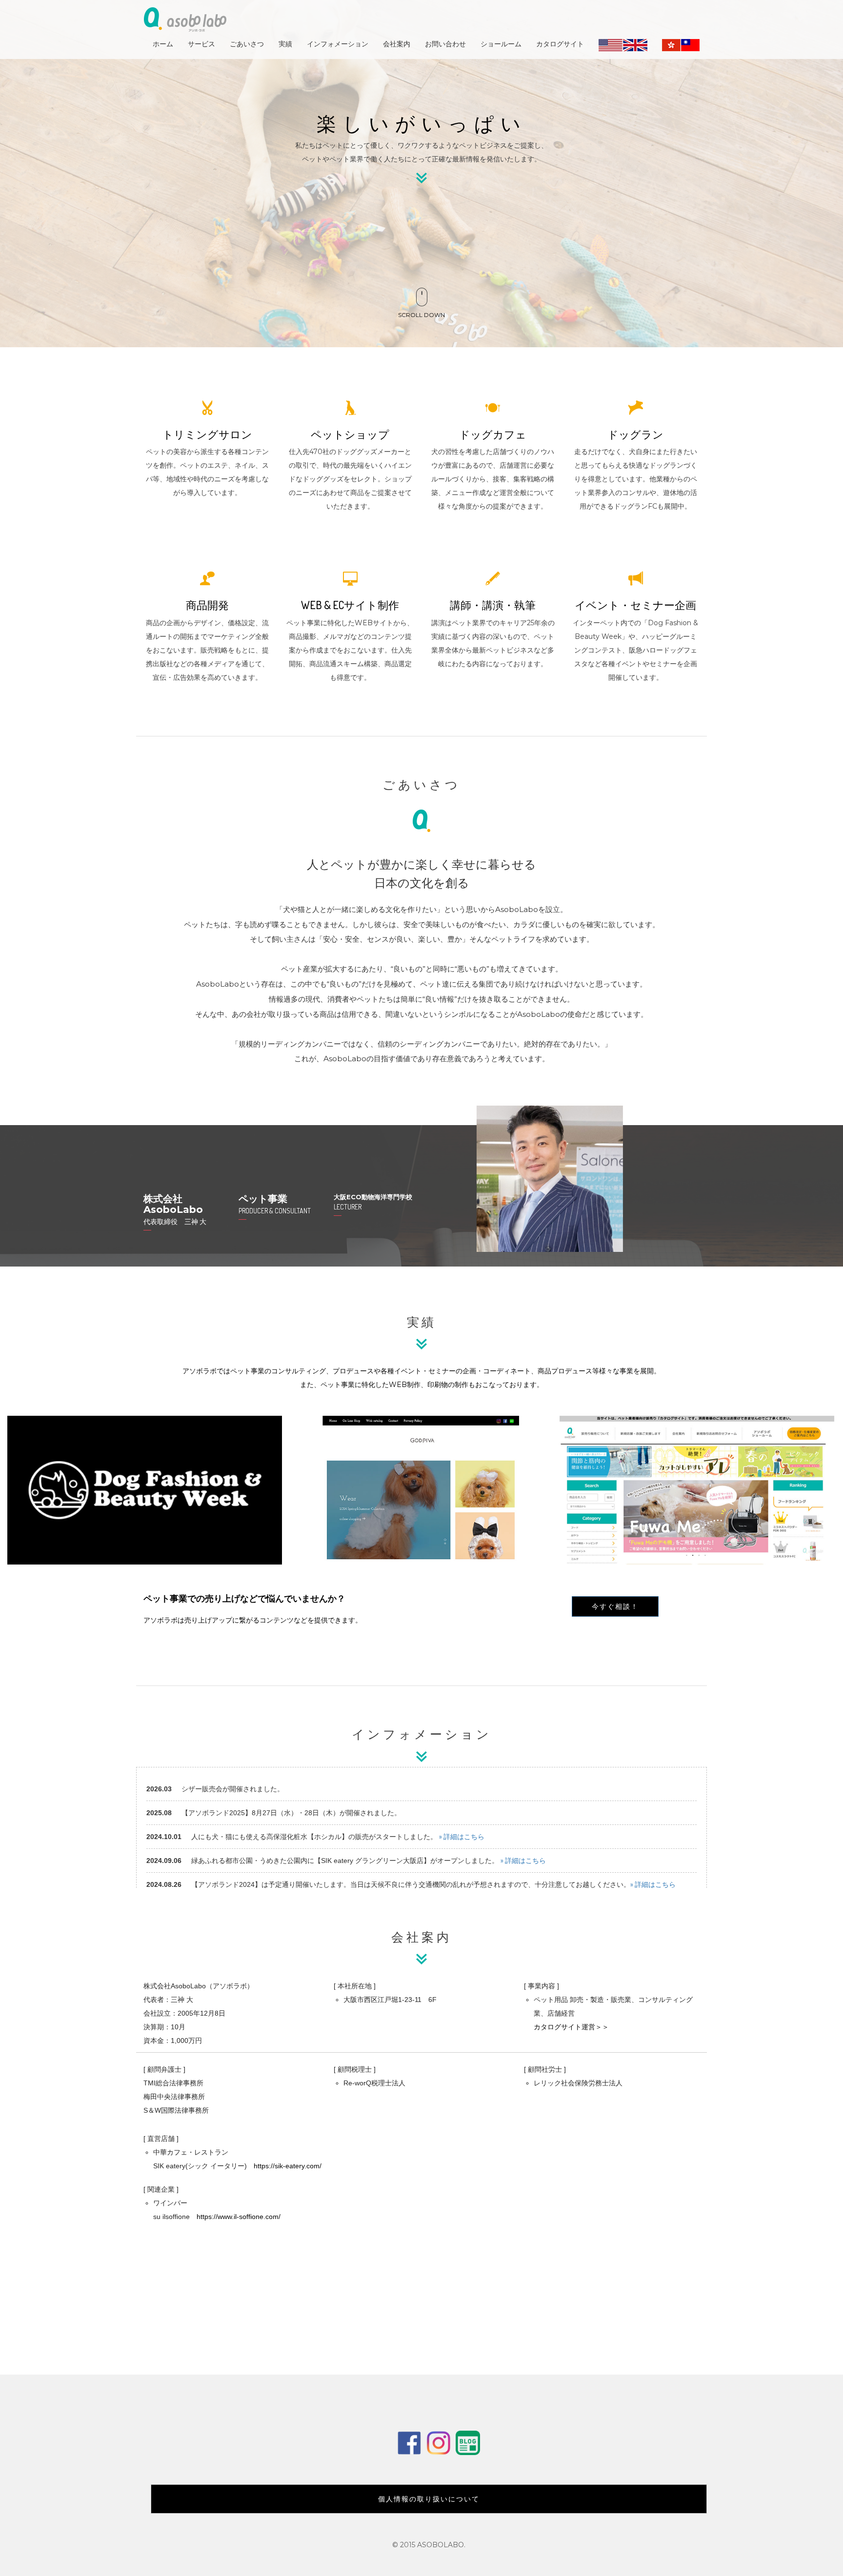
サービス (201, 44)
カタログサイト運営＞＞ (571, 2027)
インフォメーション (338, 44)
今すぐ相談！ (615, 1606)
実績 (285, 44)
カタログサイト (560, 44)
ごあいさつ (247, 44)
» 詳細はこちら (462, 1836)
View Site (252, 1445)
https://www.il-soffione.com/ (239, 2217)
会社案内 (397, 44)
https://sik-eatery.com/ (288, 2166)
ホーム (163, 44)
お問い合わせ (445, 44)
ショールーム (501, 44)
